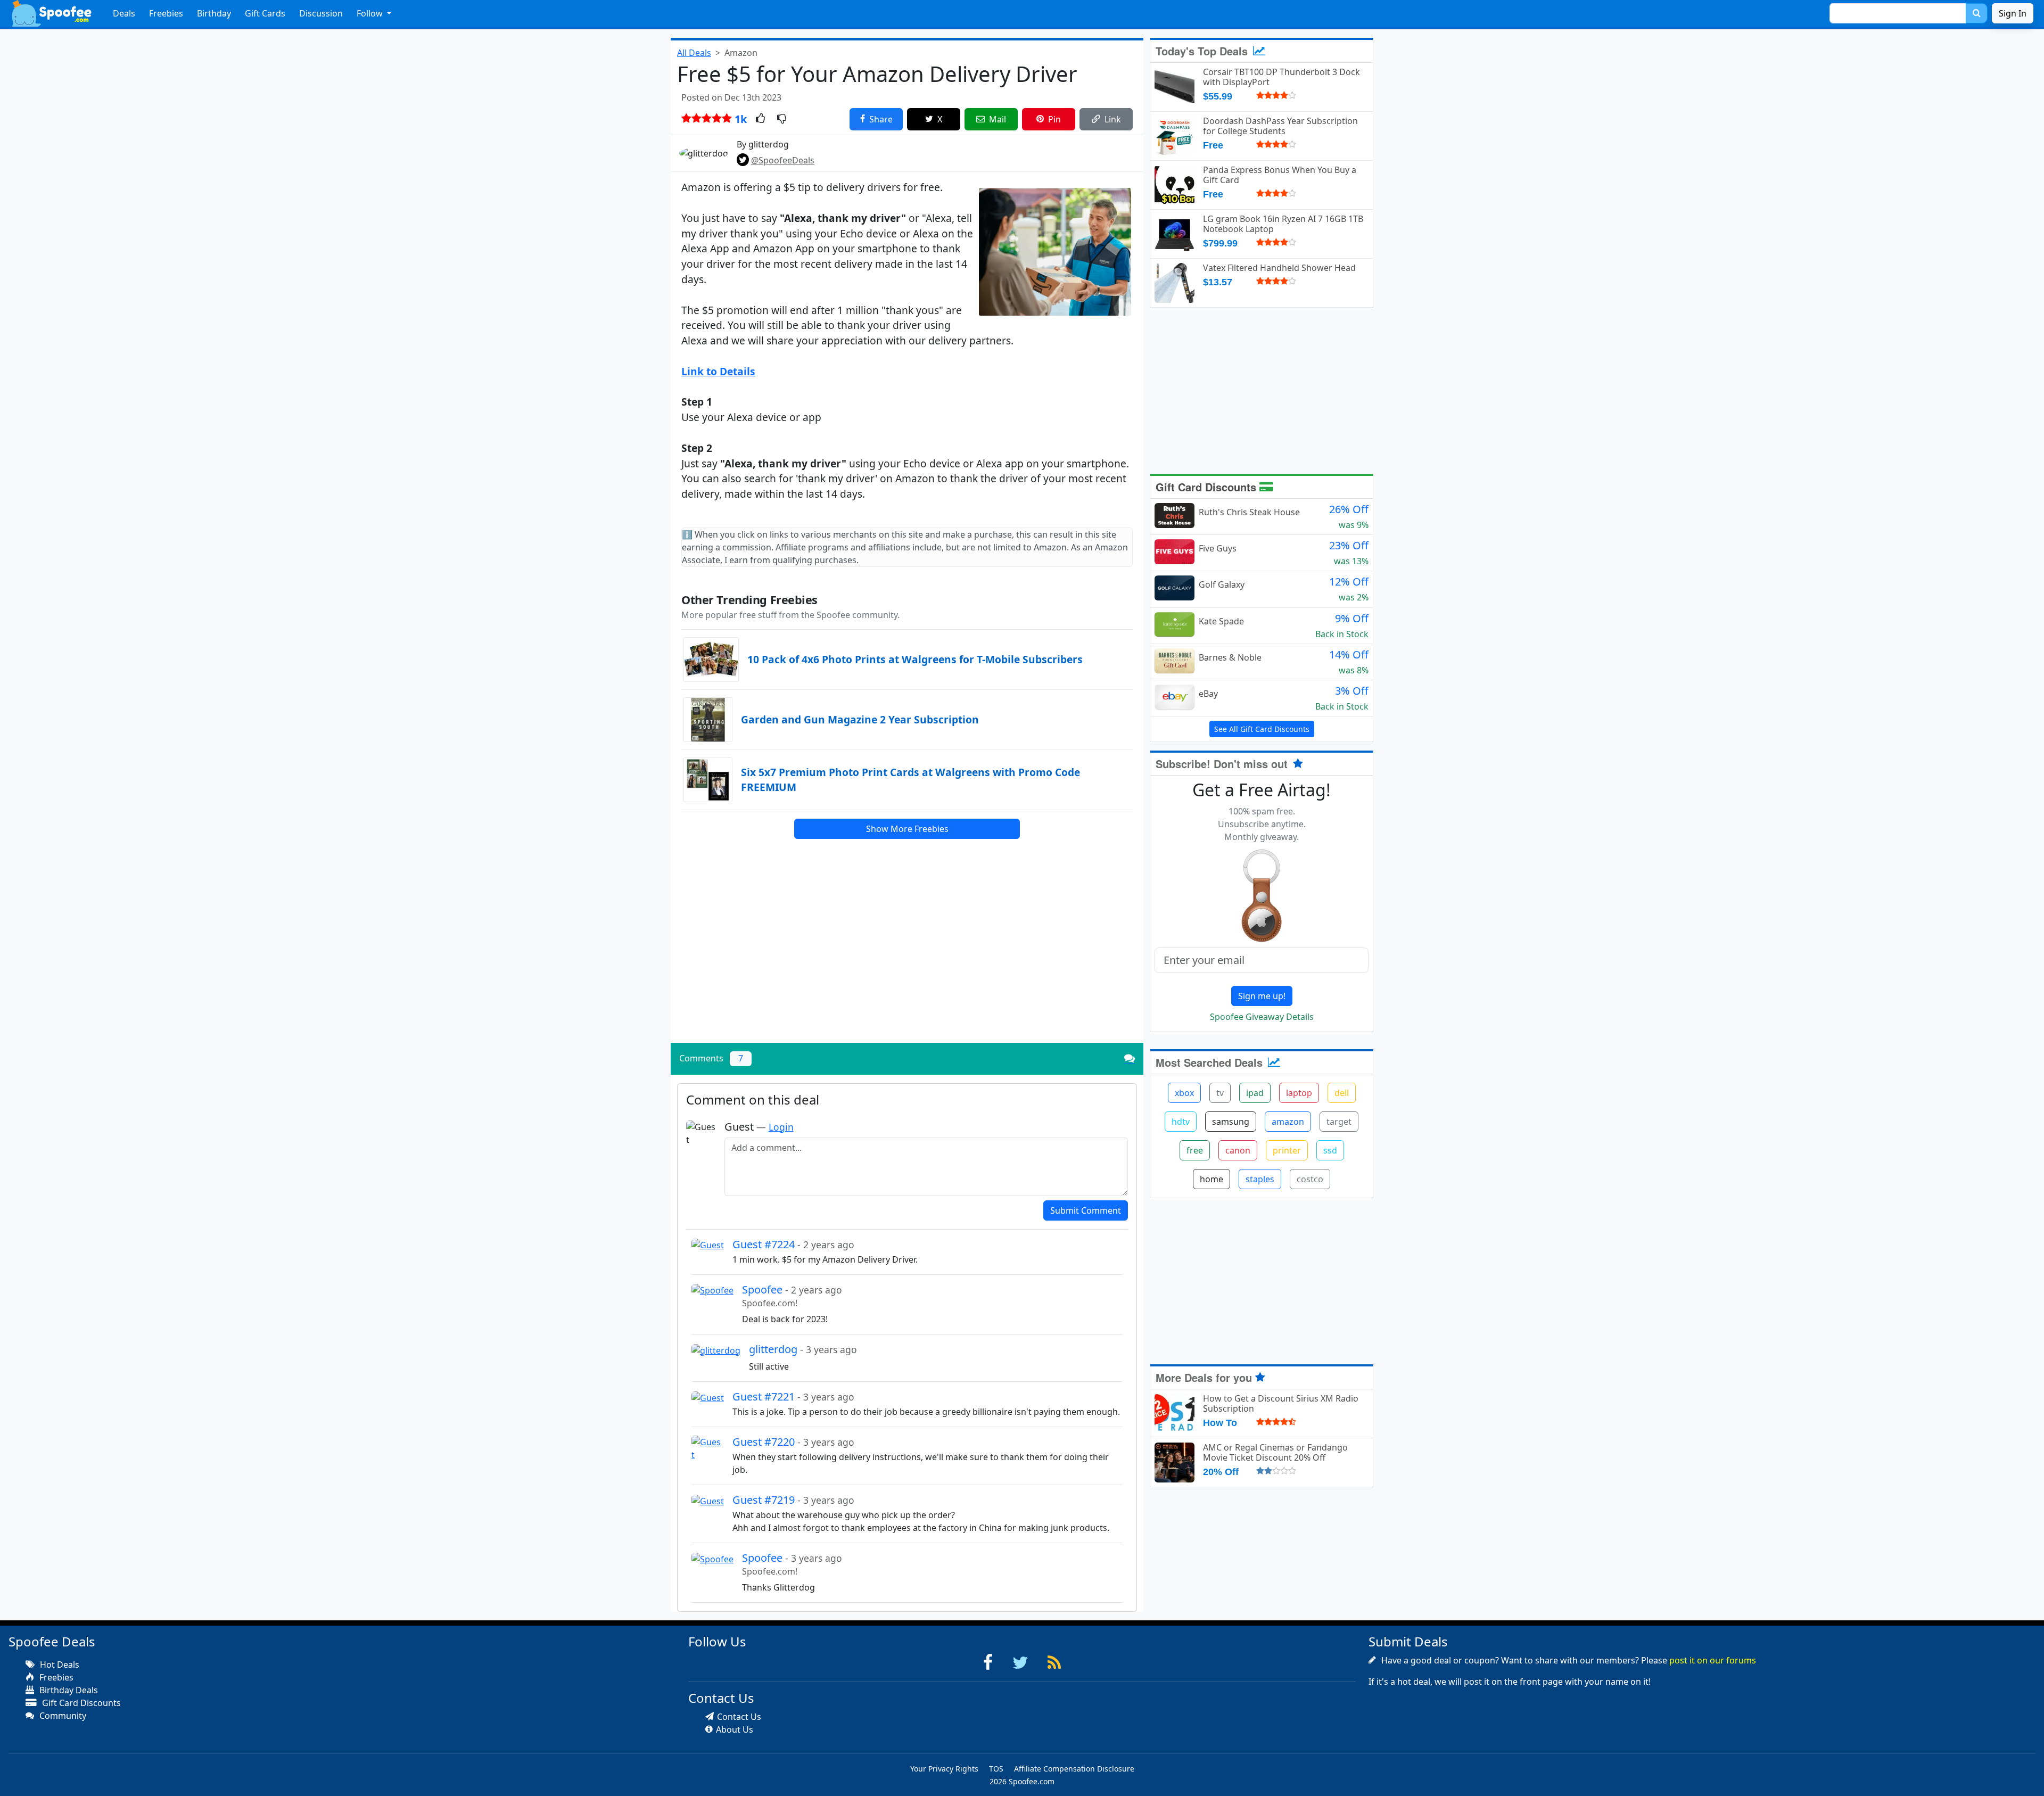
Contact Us (739, 1717)
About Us (735, 1729)
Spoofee (792, 1290)
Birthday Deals (68, 1690)
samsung (1231, 1122)
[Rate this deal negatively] (782, 119)
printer (1287, 1150)
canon (1238, 1150)
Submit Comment (1086, 1210)
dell (1342, 1093)
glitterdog (803, 1349)
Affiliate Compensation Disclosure (1074, 1769)
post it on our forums (1713, 1660)
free (1195, 1150)
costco (1310, 1179)
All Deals (694, 53)
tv (1220, 1093)
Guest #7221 (793, 1397)
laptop (1299, 1093)
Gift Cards (265, 13)
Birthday (214, 13)
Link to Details (718, 371)
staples (1260, 1179)
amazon (1288, 1122)
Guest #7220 (793, 1442)
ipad (1255, 1093)
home (1211, 1179)
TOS (996, 1769)
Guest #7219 (793, 1500)
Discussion (321, 13)
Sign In (2013, 13)
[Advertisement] (907, 960)
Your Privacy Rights (944, 1769)
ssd (1330, 1150)
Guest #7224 (793, 1244)
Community (62, 1716)
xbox (1184, 1093)
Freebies (166, 13)
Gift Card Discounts (1208, 487)
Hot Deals (59, 1665)
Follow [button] (371, 13)
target (1339, 1122)
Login (781, 1127)
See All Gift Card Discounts (1262, 729)
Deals (124, 13)
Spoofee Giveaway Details (1262, 1017)
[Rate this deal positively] (760, 119)
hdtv (1181, 1122)
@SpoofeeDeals (783, 160)
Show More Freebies (907, 829)
